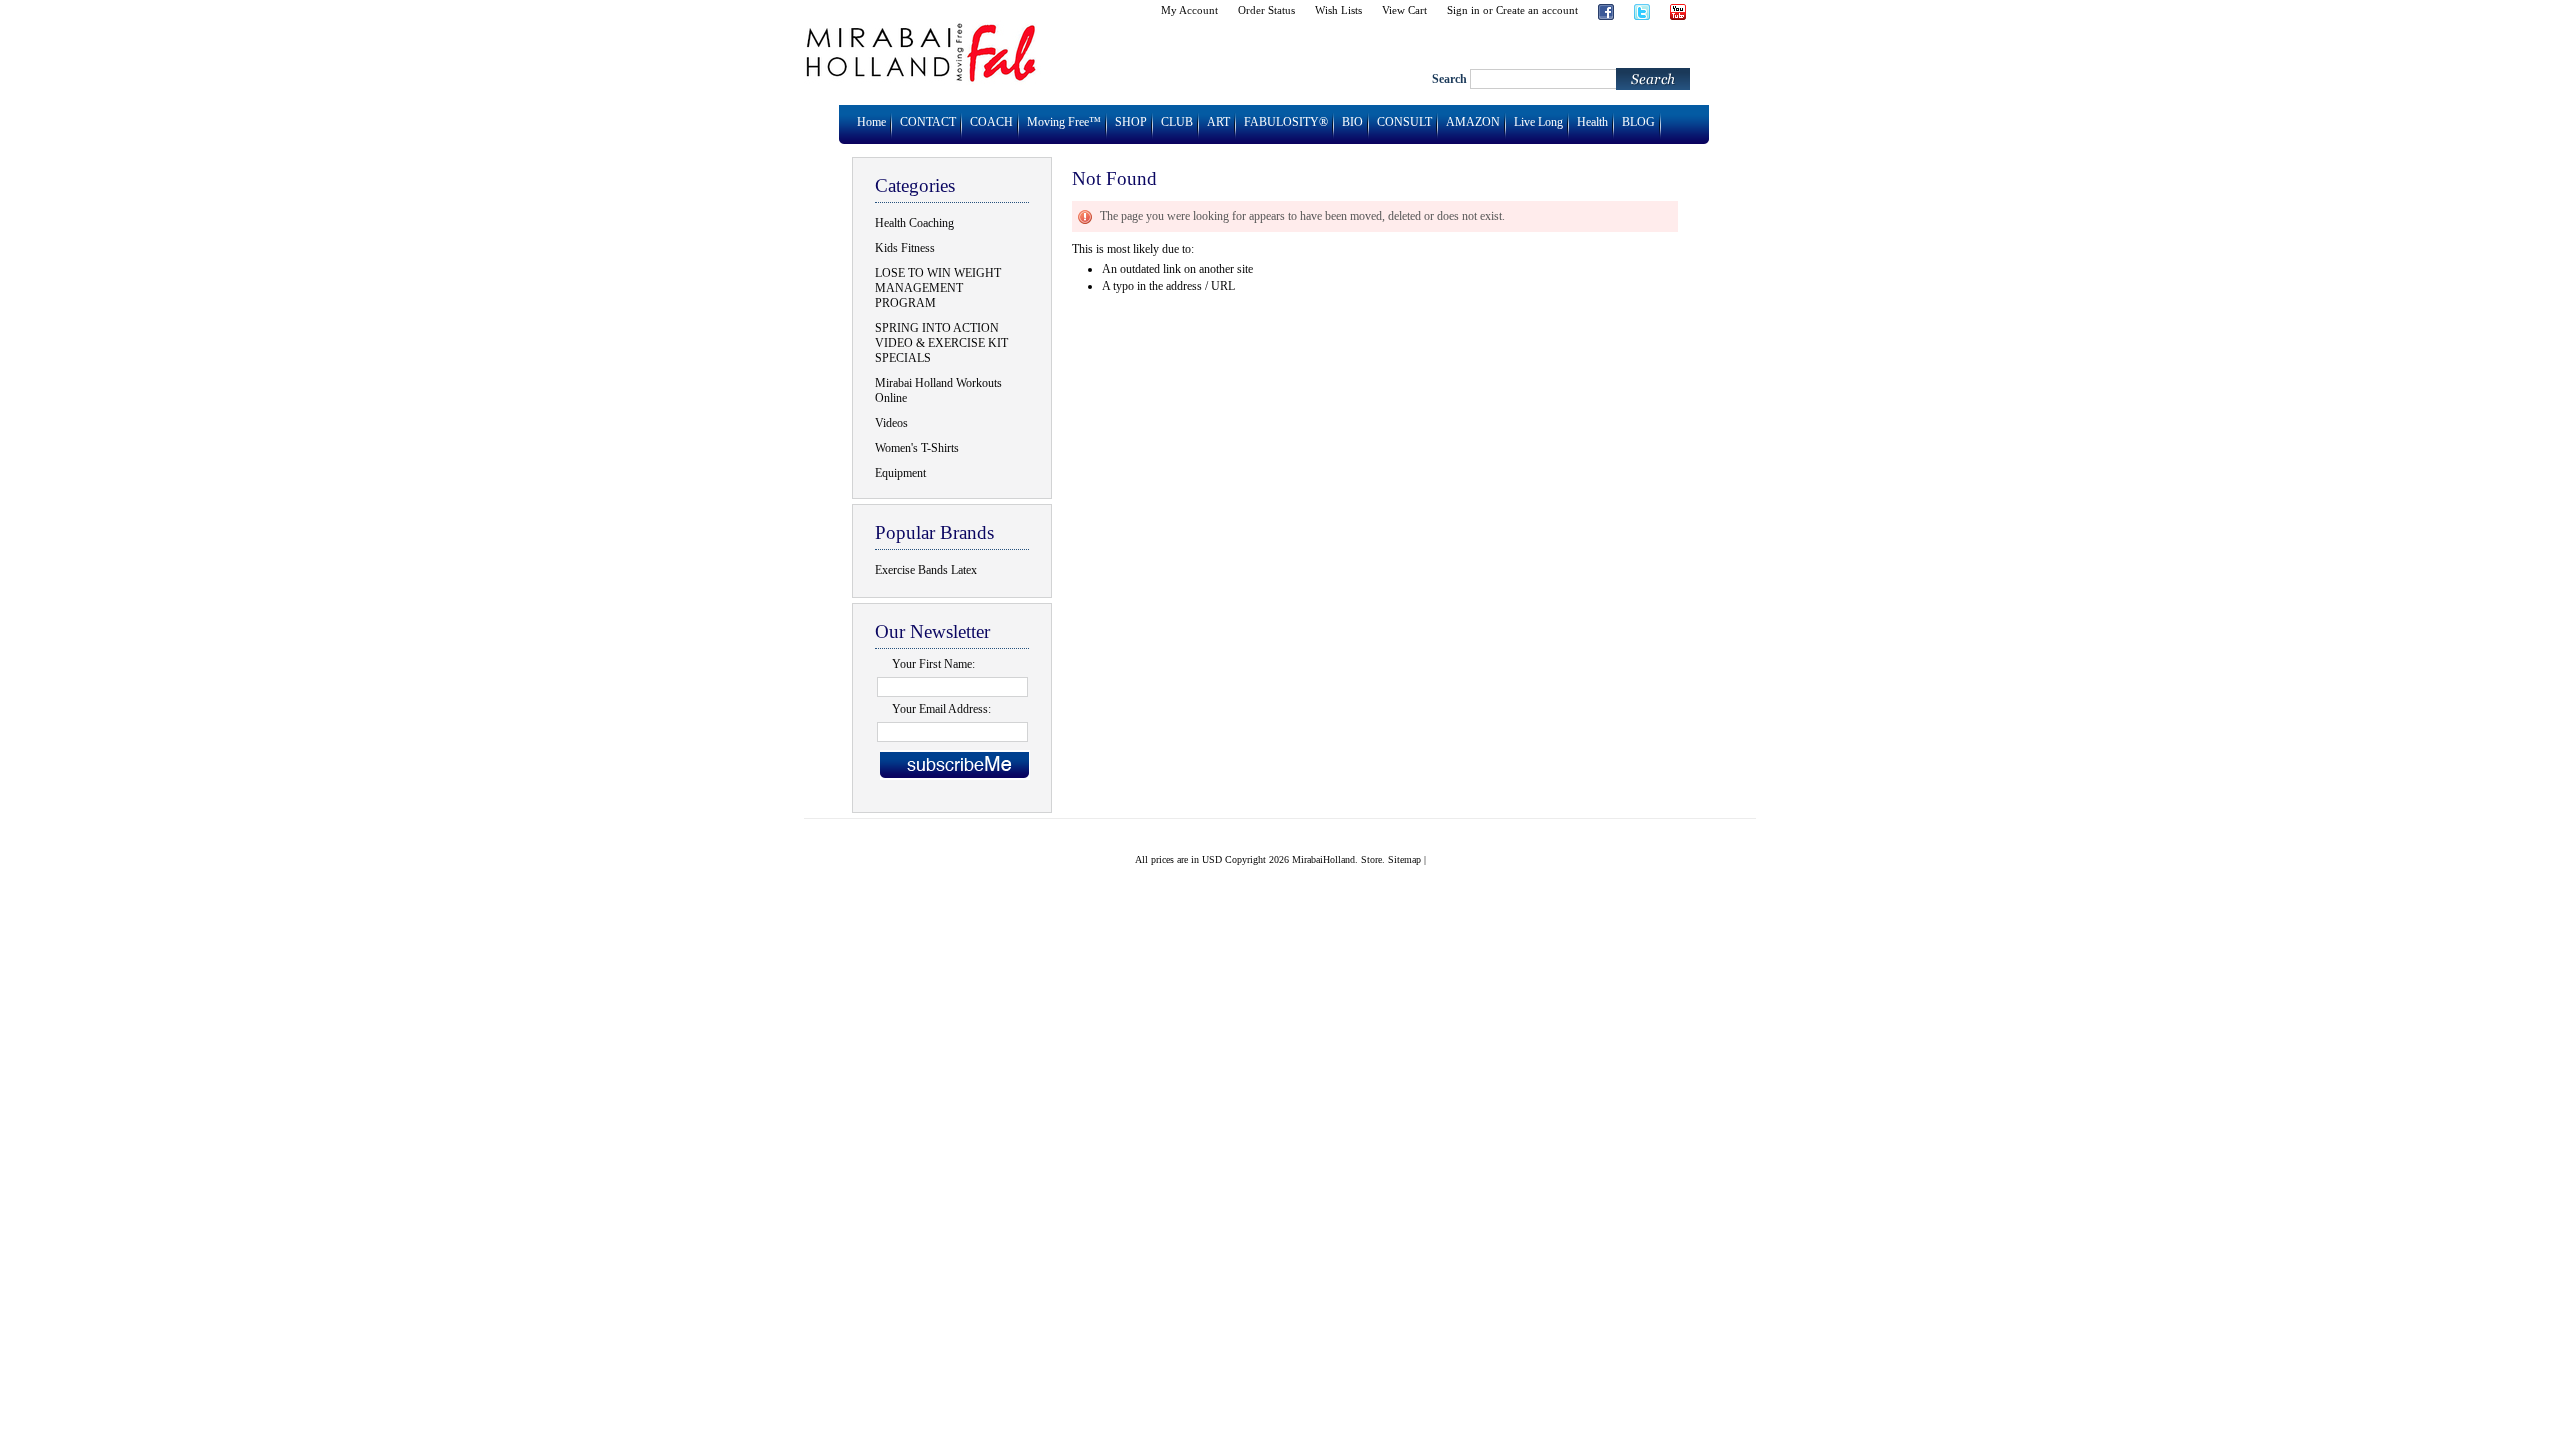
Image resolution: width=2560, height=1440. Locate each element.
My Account (1189, 10)
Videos (891, 423)
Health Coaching (914, 223)
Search (1449, 79)
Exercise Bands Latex (926, 570)
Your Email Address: (941, 709)
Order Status (1266, 10)
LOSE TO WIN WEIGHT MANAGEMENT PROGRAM (938, 288)
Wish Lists (1338, 10)
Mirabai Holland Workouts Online (938, 390)
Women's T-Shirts (917, 448)
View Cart (1404, 10)
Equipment (900, 473)
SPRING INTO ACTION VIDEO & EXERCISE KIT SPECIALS (941, 343)
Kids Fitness (905, 248)
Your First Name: (933, 664)
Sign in (1463, 10)
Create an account (1537, 10)
